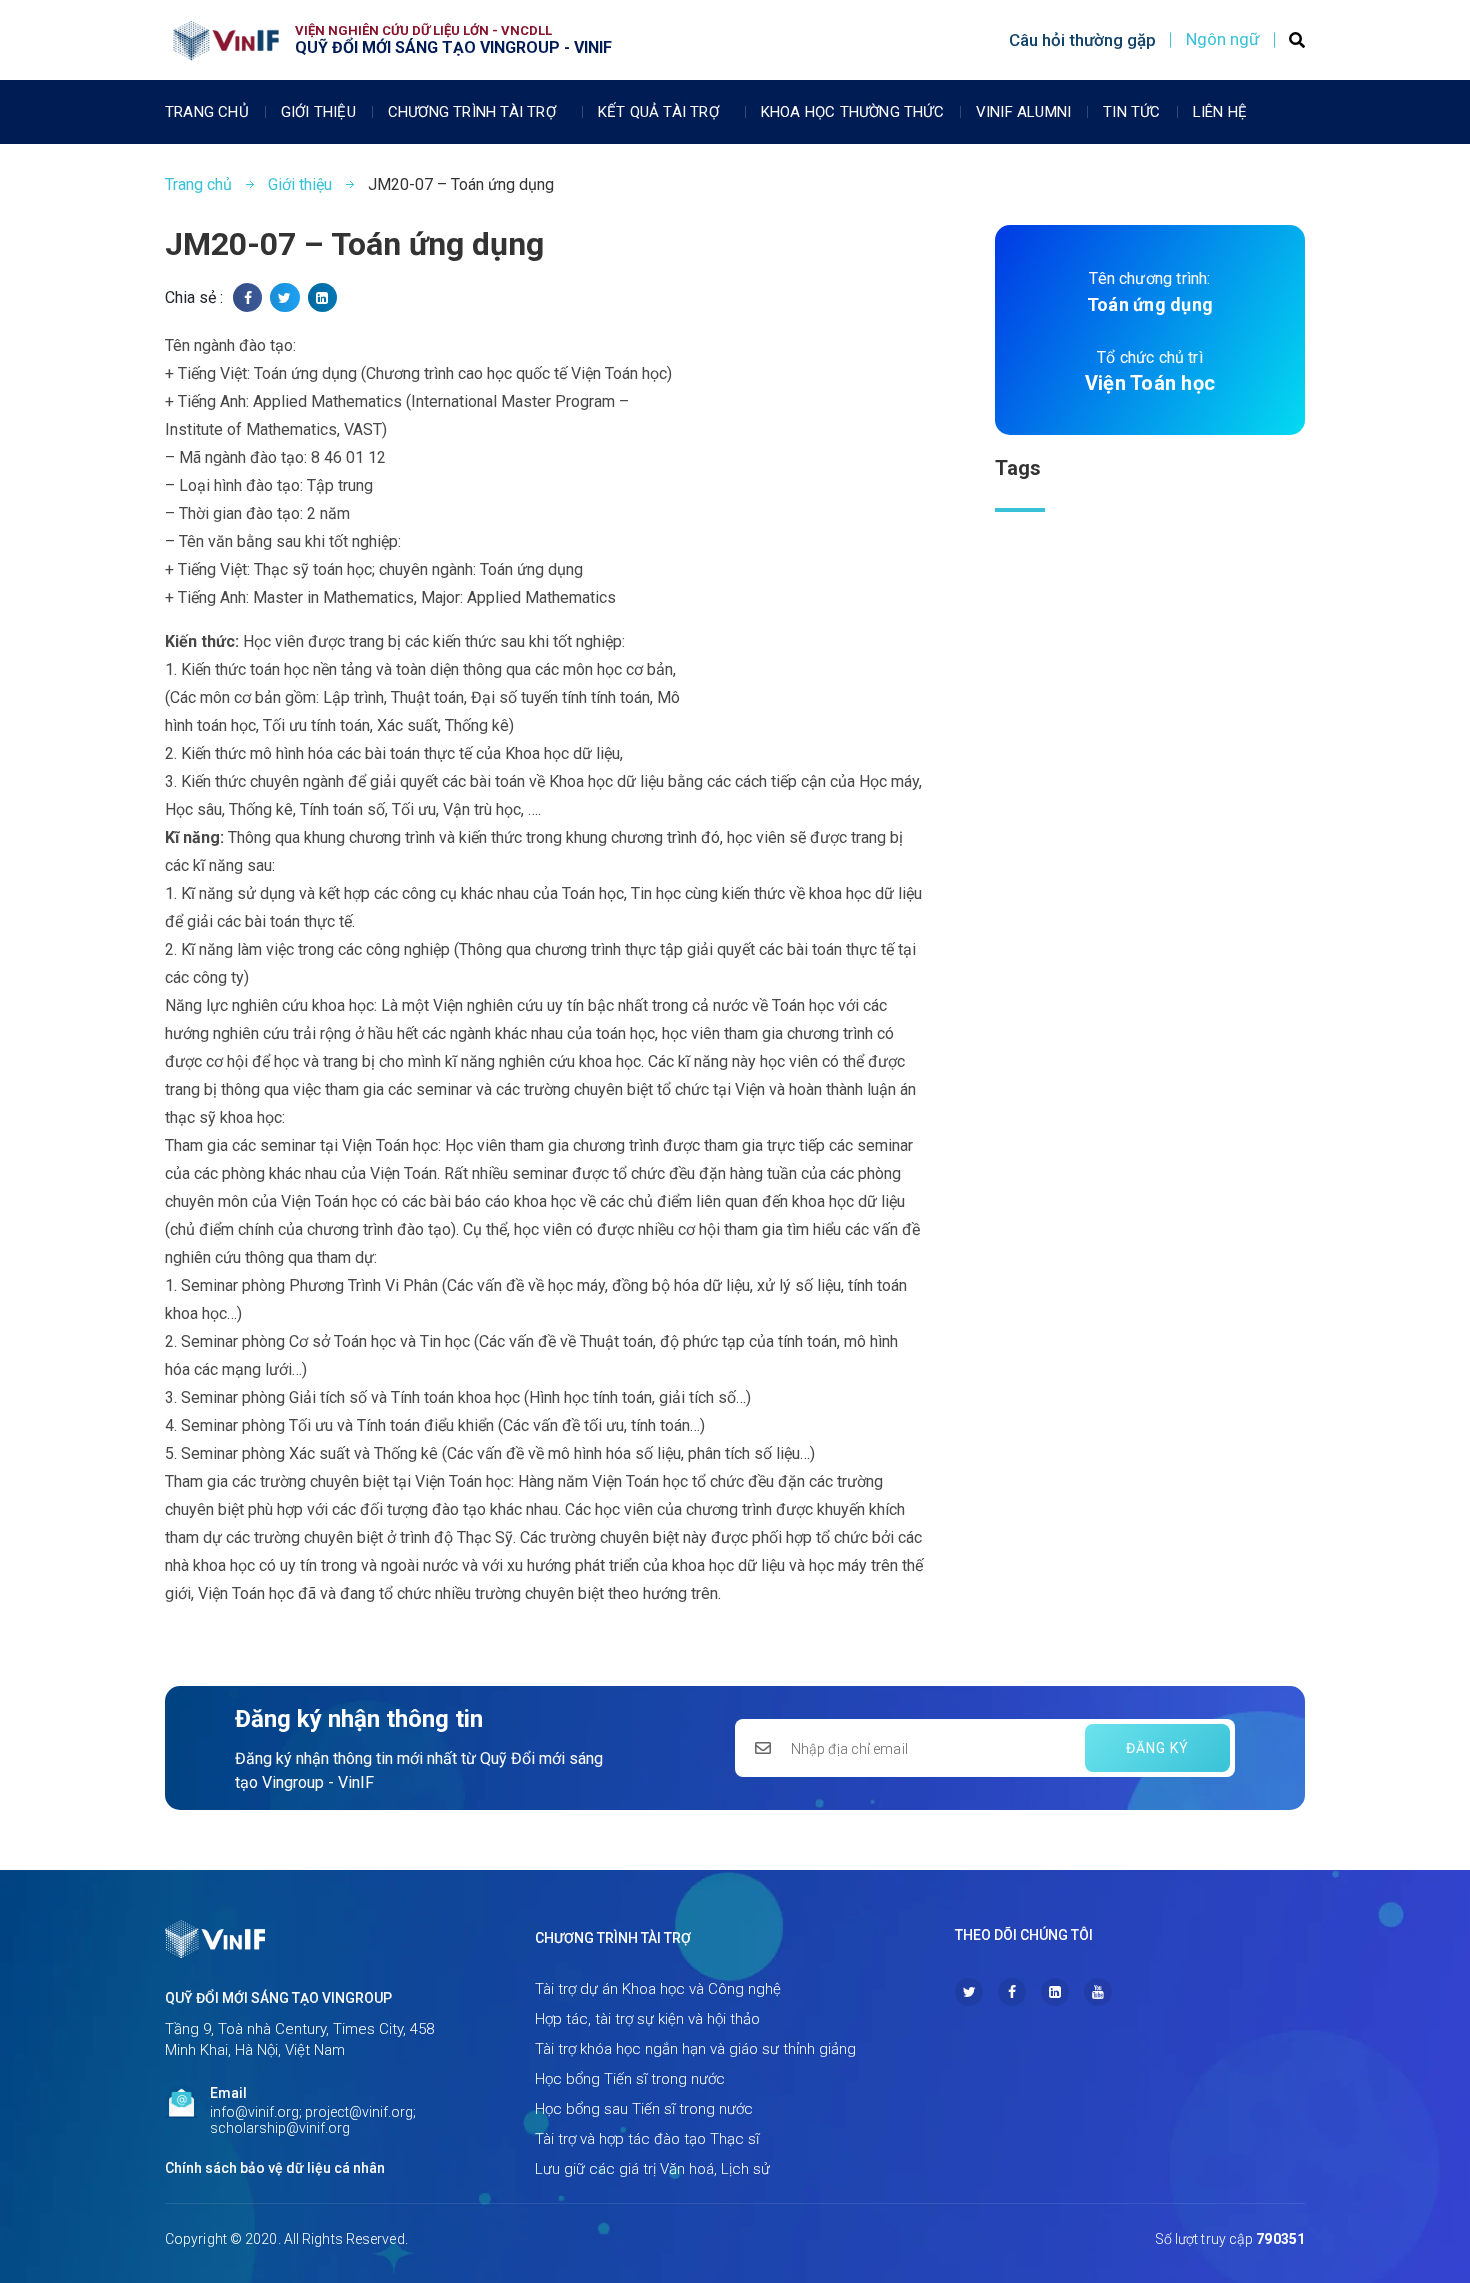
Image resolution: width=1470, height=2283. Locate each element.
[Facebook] (1012, 1992)
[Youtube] (1098, 1992)
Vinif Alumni (1023, 112)
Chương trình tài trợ (472, 112)
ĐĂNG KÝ (1157, 1748)
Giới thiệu (318, 112)
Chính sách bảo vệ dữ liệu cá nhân (275, 2168)
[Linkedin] (1055, 1992)
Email (228, 2093)
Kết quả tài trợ (658, 112)
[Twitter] (969, 1992)
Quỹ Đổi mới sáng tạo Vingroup (278, 1998)
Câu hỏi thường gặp (1082, 40)
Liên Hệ (1220, 112)
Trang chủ (207, 112)
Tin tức (1131, 112)
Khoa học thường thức (852, 112)
